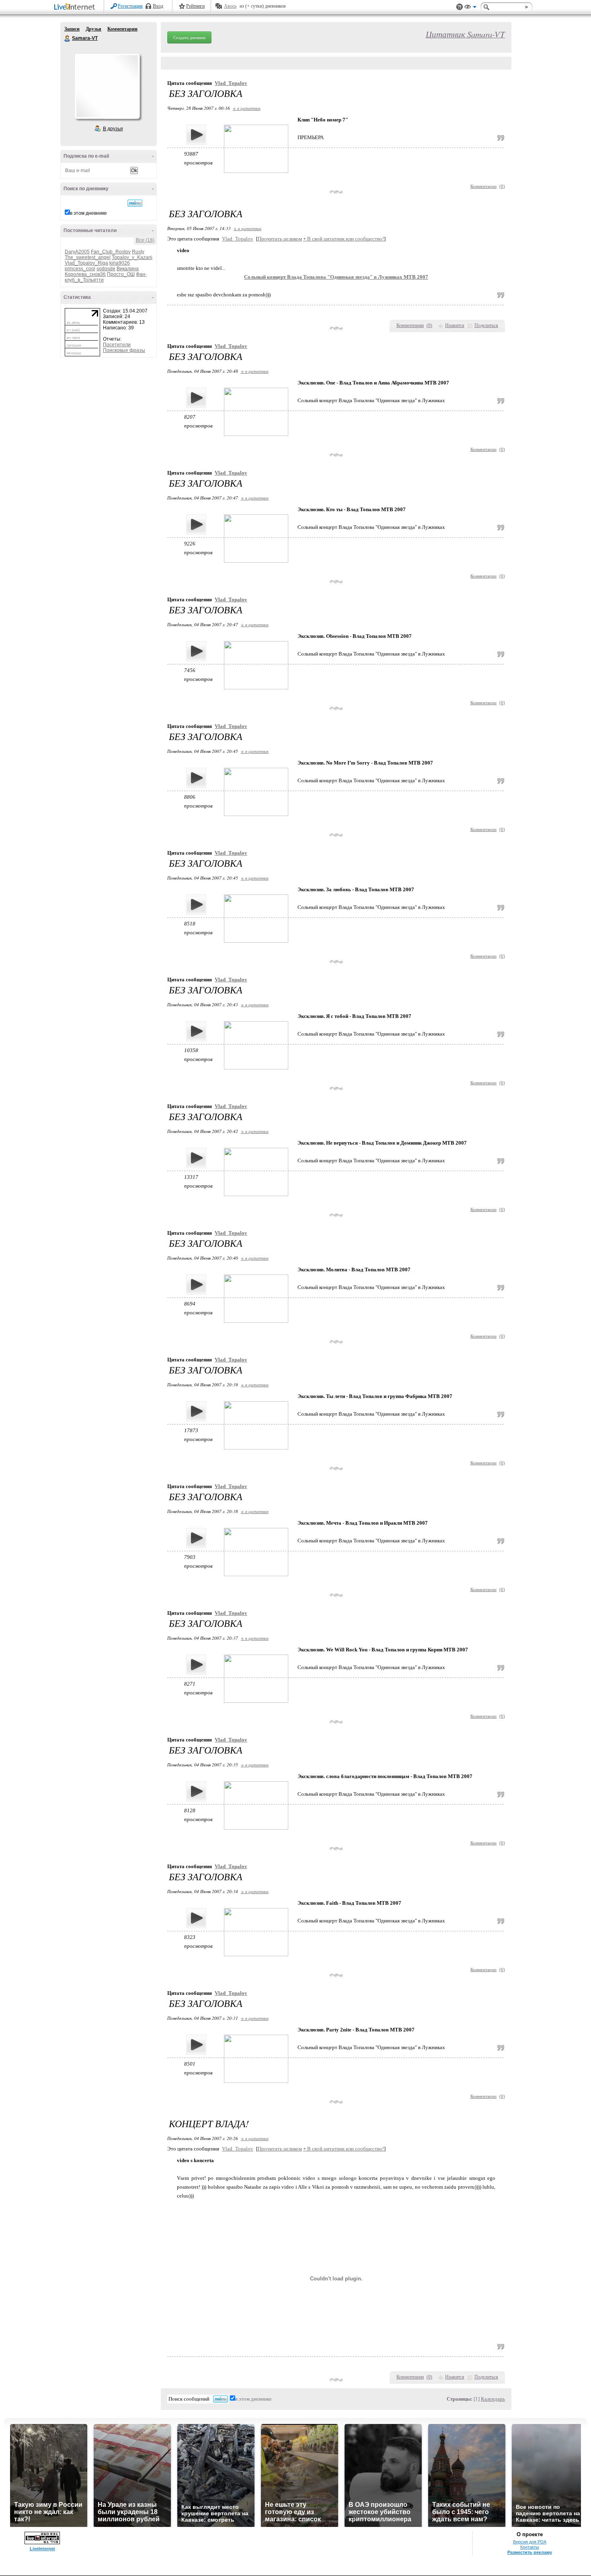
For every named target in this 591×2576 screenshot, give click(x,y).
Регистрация (130, 6)
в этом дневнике (88, 213)
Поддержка (460, 7)
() (502, 186)
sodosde (106, 269)
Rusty (138, 252)
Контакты (530, 2547)
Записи (72, 29)
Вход (158, 6)
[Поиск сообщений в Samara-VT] (135, 203)
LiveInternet (76, 7)
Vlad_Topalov (231, 83)
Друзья (93, 29)
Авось (230, 6)
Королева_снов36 (85, 274)
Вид (470, 8)
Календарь (493, 2399)
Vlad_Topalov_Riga (86, 263)
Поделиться (486, 325)
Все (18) (145, 240)
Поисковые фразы (124, 350)
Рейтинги (195, 6)
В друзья (113, 129)
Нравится (455, 325)
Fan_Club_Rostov (111, 252)
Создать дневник (189, 37)
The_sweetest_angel (88, 257)
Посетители (117, 345)
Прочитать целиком (280, 239)
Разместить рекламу (530, 2552)
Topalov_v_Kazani (132, 257)
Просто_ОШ (121, 274)
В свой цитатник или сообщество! (344, 239)
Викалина (128, 269)
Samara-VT (68, 39)
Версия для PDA (530, 2542)
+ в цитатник (247, 108)
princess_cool (80, 269)
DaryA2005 (77, 252)
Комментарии (122, 29)
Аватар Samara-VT (107, 86)
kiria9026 (120, 263)
